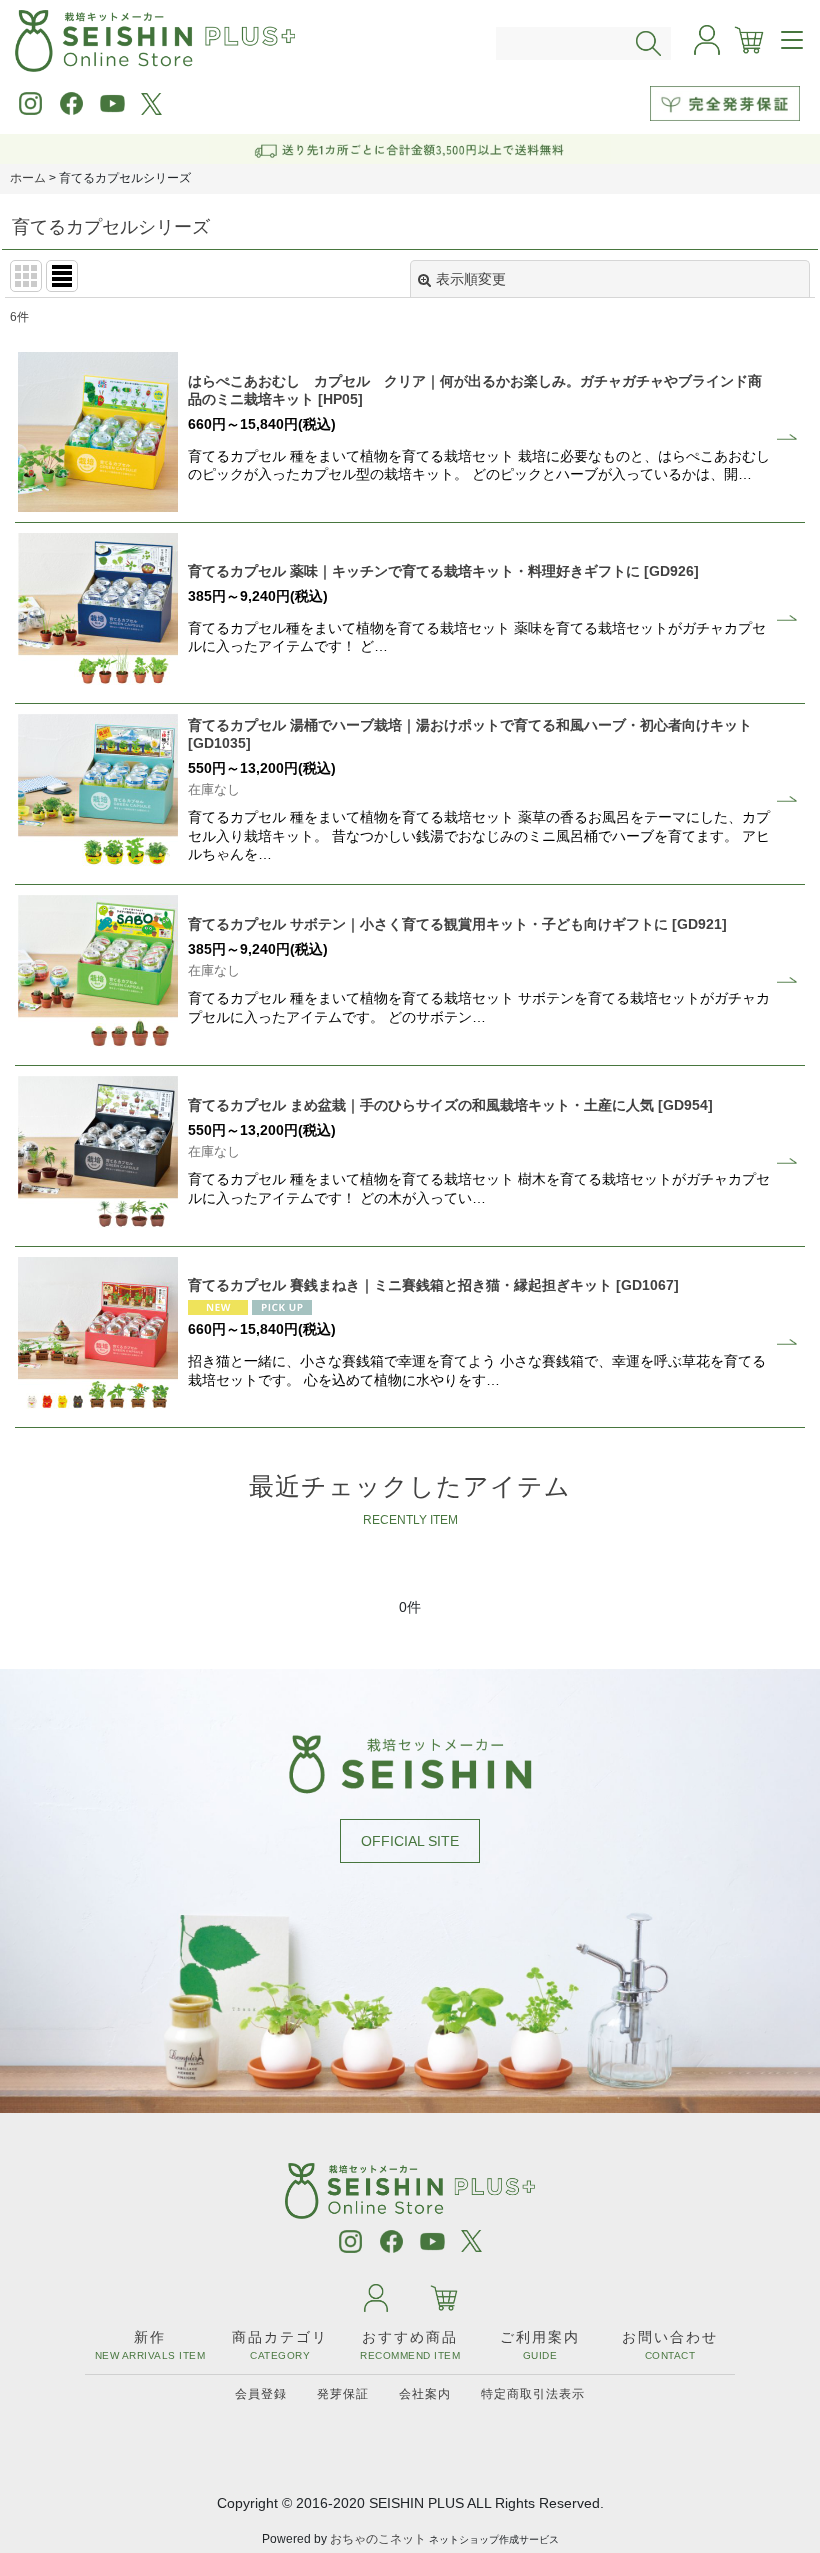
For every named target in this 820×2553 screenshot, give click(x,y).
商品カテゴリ (280, 2337)
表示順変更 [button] (471, 279)
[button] (792, 41)
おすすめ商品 (410, 2337)
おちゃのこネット (378, 2539)
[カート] (749, 43)
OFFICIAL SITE (410, 1841)
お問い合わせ (670, 2337)
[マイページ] (707, 43)
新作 (150, 2337)
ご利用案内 (540, 2337)
